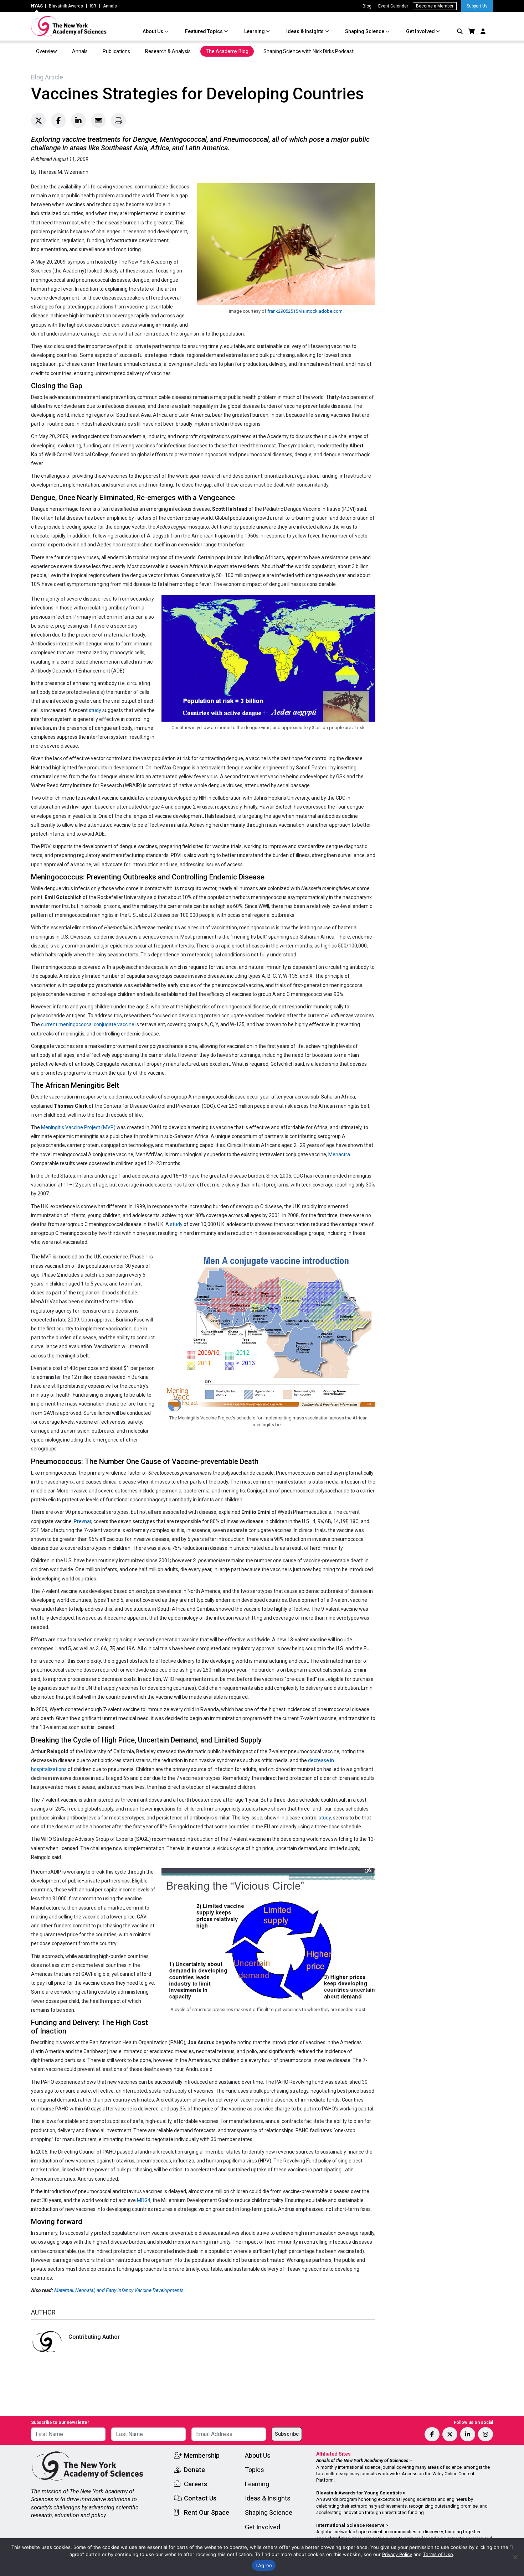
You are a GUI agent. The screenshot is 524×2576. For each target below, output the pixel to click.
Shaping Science (365, 31)
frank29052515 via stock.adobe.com (305, 311)
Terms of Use (438, 2554)
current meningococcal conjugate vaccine (88, 1024)
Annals (110, 6)
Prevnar (83, 1521)
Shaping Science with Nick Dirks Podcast (309, 51)
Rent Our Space (207, 2512)
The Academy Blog (227, 51)
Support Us (477, 6)
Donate (194, 2470)
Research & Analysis (168, 51)
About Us (153, 31)
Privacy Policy (397, 2554)
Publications (116, 51)
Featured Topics (204, 31)
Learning (255, 31)
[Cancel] (515, 2557)
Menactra (339, 1154)
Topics (255, 2470)
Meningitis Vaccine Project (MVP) (78, 1127)
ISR (93, 6)
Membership (202, 2455)
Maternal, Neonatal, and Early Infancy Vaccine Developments (119, 2290)
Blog (367, 6)
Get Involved (421, 31)
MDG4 (144, 2200)
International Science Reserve (350, 2525)
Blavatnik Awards (66, 6)
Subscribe (287, 2434)
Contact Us (200, 2498)
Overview (47, 51)
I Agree (264, 2565)
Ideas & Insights (305, 31)
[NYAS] (69, 26)
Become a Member (435, 6)
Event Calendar (393, 6)
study (95, 710)
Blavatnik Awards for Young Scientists (359, 2493)
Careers (196, 2484)
